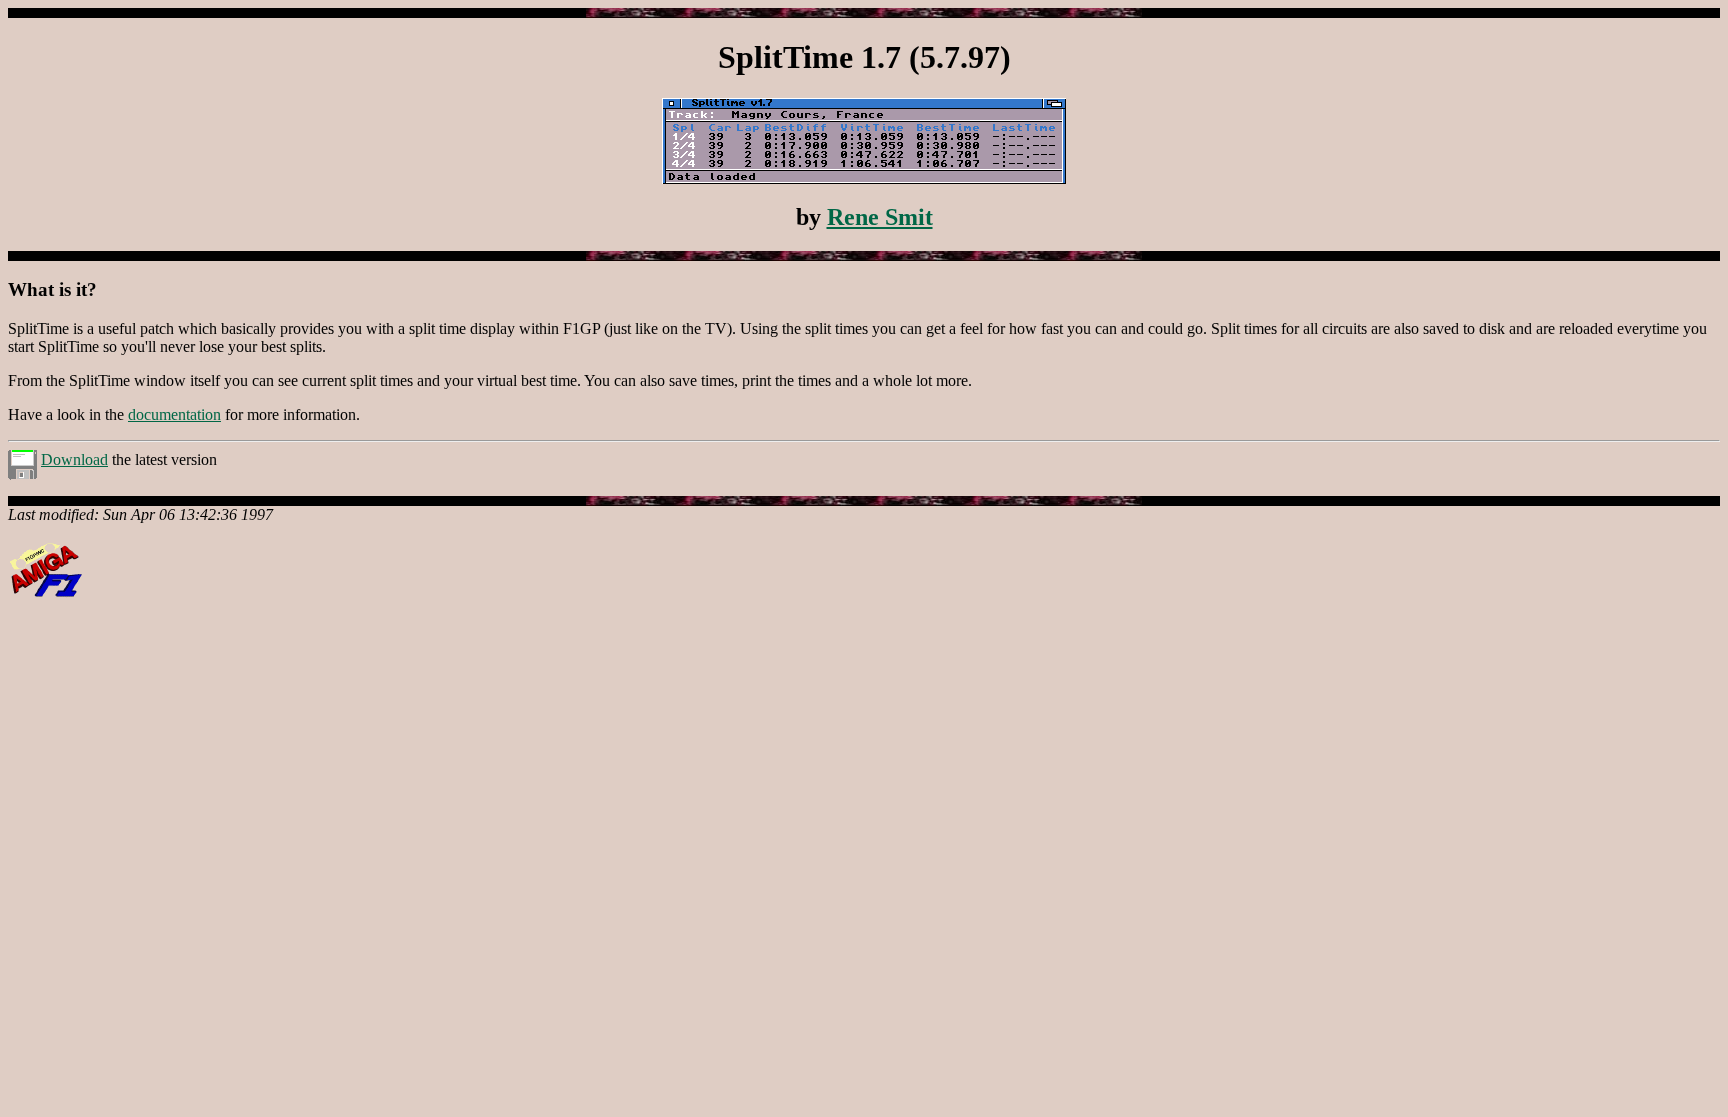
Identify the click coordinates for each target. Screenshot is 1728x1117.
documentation (174, 414)
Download (74, 459)
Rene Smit (880, 217)
